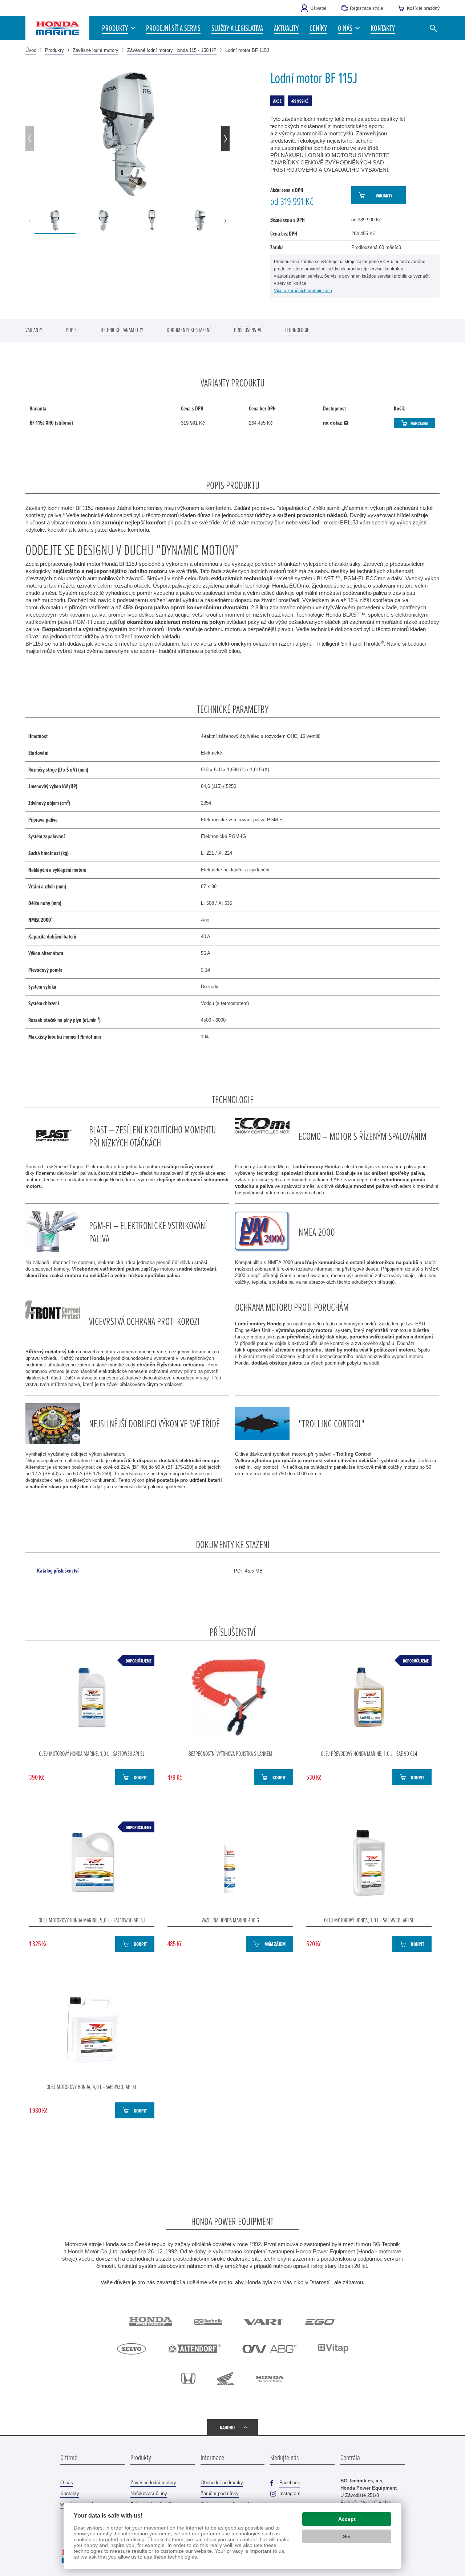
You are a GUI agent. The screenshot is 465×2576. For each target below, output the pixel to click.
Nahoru (227, 2427)
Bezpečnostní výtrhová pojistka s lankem (231, 1753)
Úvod (31, 50)
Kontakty (70, 2493)
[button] (349, 28)
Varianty (384, 195)
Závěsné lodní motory (96, 50)
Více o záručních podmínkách (303, 291)
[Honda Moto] (226, 2378)
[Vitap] (333, 2349)
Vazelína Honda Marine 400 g (230, 1920)
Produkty (54, 50)
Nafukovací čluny (149, 2493)
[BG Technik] (208, 2322)
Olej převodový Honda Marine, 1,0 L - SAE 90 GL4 (369, 1753)
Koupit (140, 1777)
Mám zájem (419, 423)
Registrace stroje (367, 8)
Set (347, 2536)
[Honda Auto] (188, 2378)
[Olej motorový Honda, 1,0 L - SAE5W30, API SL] (369, 1863)
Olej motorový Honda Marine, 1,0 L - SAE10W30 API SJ (92, 1753)
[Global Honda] (270, 2378)
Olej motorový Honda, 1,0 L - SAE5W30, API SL (369, 1920)
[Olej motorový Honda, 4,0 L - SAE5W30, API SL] (92, 2030)
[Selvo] (132, 2349)
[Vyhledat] (433, 28)
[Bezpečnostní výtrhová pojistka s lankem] (230, 1697)
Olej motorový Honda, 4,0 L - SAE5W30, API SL (92, 2086)
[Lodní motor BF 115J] (128, 134)
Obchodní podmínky (222, 2483)
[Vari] (263, 2322)
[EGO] (320, 2322)
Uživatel (318, 8)
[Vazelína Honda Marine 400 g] (230, 1863)
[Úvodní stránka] (57, 28)
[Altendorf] (194, 2349)
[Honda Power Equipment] (151, 2321)
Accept (347, 2519)
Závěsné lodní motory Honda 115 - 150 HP (172, 50)
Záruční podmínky (220, 2493)
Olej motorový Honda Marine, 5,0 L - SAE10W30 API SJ (92, 1920)
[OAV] (269, 2349)
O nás (67, 2483)
